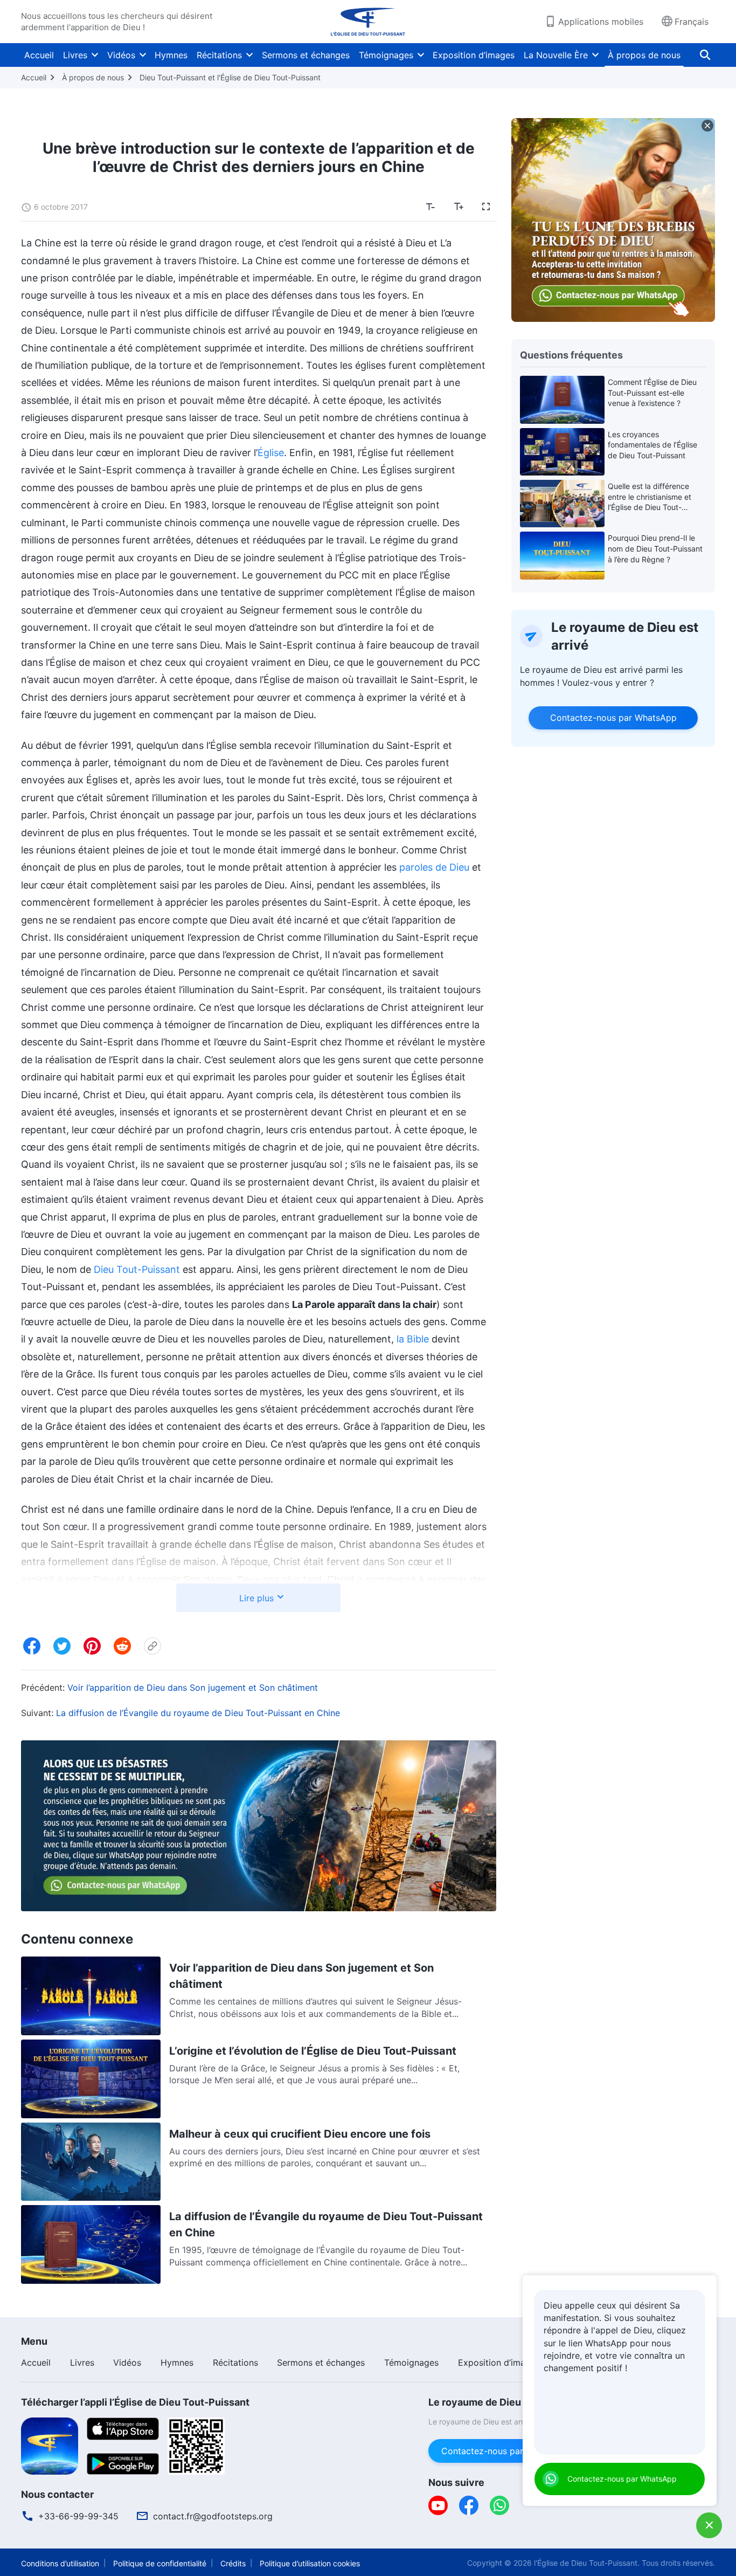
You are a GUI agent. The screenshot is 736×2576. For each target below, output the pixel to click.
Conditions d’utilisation (60, 2563)
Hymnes (171, 55)
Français (692, 22)
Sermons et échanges (306, 55)
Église (271, 453)
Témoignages (386, 55)
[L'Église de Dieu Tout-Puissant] (368, 22)
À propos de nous (644, 55)
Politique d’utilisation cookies (310, 2563)
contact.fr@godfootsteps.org (213, 2516)
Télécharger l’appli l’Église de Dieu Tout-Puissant (135, 2402)
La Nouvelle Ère (556, 55)
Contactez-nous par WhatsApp (613, 718)
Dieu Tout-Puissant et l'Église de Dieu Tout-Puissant (230, 77)
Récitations (219, 55)
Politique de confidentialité (160, 2563)
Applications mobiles (601, 22)
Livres (75, 55)
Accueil (39, 55)
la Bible (413, 1339)
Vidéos (121, 55)
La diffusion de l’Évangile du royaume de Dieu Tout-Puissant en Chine (198, 1713)
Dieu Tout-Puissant (137, 1269)
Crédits (233, 2563)
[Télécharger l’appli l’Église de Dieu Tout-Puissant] (50, 2445)
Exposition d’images (474, 55)
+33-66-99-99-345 (78, 2516)
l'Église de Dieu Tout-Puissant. (587, 2563)
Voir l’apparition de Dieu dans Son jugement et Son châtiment (193, 1688)
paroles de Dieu (434, 867)
